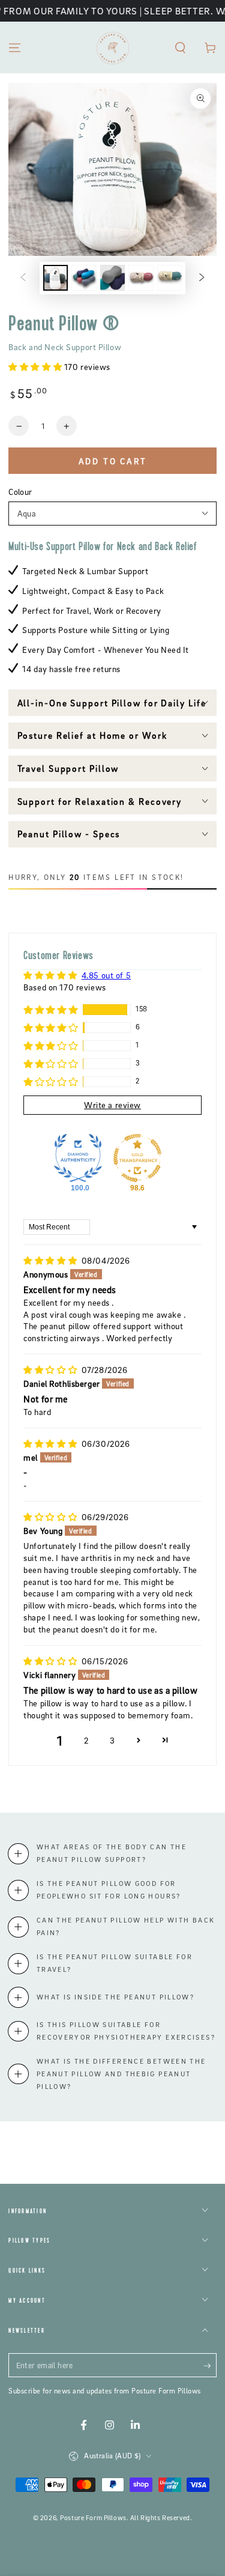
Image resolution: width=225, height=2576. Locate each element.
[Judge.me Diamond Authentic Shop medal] (78, 1158)
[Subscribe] (210, 2366)
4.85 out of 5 (106, 975)
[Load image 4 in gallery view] (141, 278)
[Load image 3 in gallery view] (113, 278)
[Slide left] (23, 278)
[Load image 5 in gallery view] (170, 278)
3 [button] (112, 1740)
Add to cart (113, 461)
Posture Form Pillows (93, 2518)
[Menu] (15, 47)
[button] (180, 47)
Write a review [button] (112, 1105)
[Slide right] (202, 278)
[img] (51, 1260)
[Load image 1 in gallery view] (56, 278)
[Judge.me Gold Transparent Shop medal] (137, 1158)
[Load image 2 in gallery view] (84, 278)
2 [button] (86, 1740)
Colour (20, 492)
